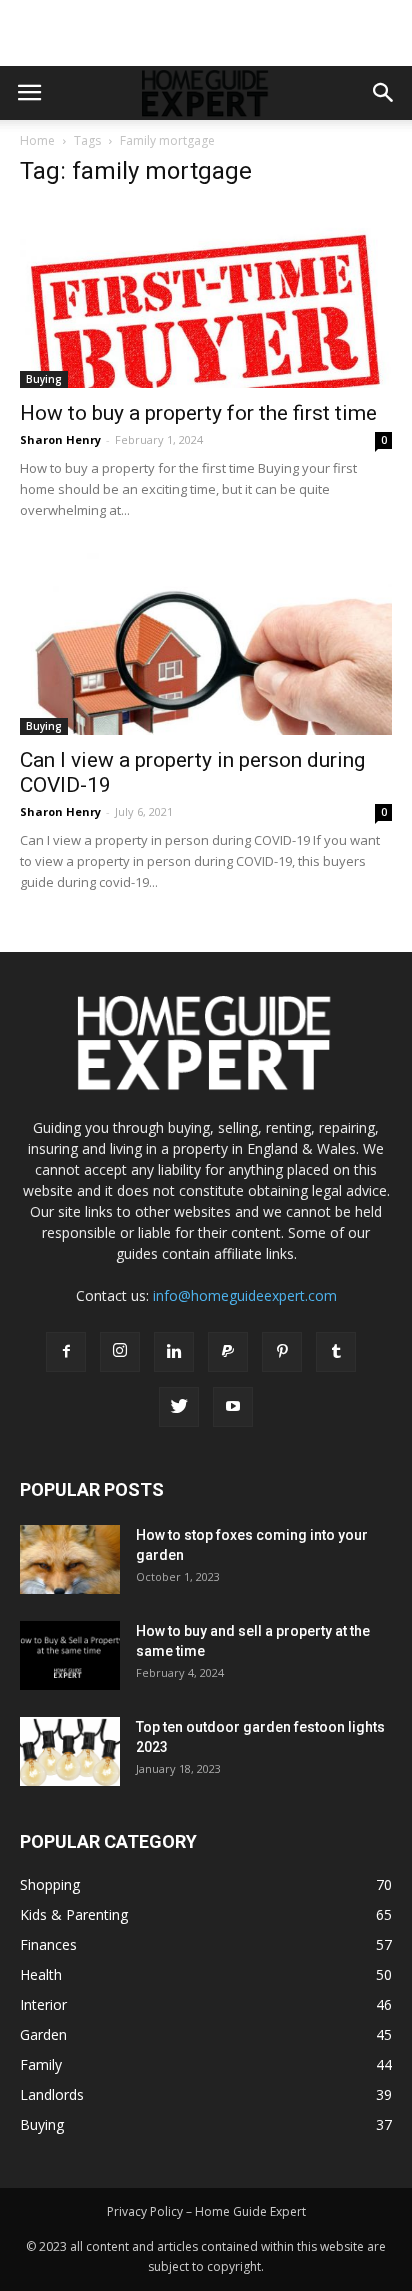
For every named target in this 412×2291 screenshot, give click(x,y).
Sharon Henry (60, 439)
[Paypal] (228, 1352)
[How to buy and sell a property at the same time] (70, 1655)
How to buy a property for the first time (198, 413)
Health (41, 1974)
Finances (48, 1944)
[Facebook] (66, 1352)
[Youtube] (233, 1407)
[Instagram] (120, 1352)
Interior (43, 2004)
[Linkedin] (174, 1352)
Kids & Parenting (74, 1914)
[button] (384, 93)
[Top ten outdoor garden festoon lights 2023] (70, 1751)
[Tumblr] (336, 1352)
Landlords (52, 2094)
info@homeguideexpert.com (245, 1295)
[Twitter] (179, 1407)
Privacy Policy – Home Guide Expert (206, 2211)
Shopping (50, 1884)
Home (37, 140)
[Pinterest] (282, 1352)
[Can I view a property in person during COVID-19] (206, 644)
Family (41, 2064)
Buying (44, 379)
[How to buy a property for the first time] (206, 297)
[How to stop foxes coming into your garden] (70, 1559)
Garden (43, 2034)
